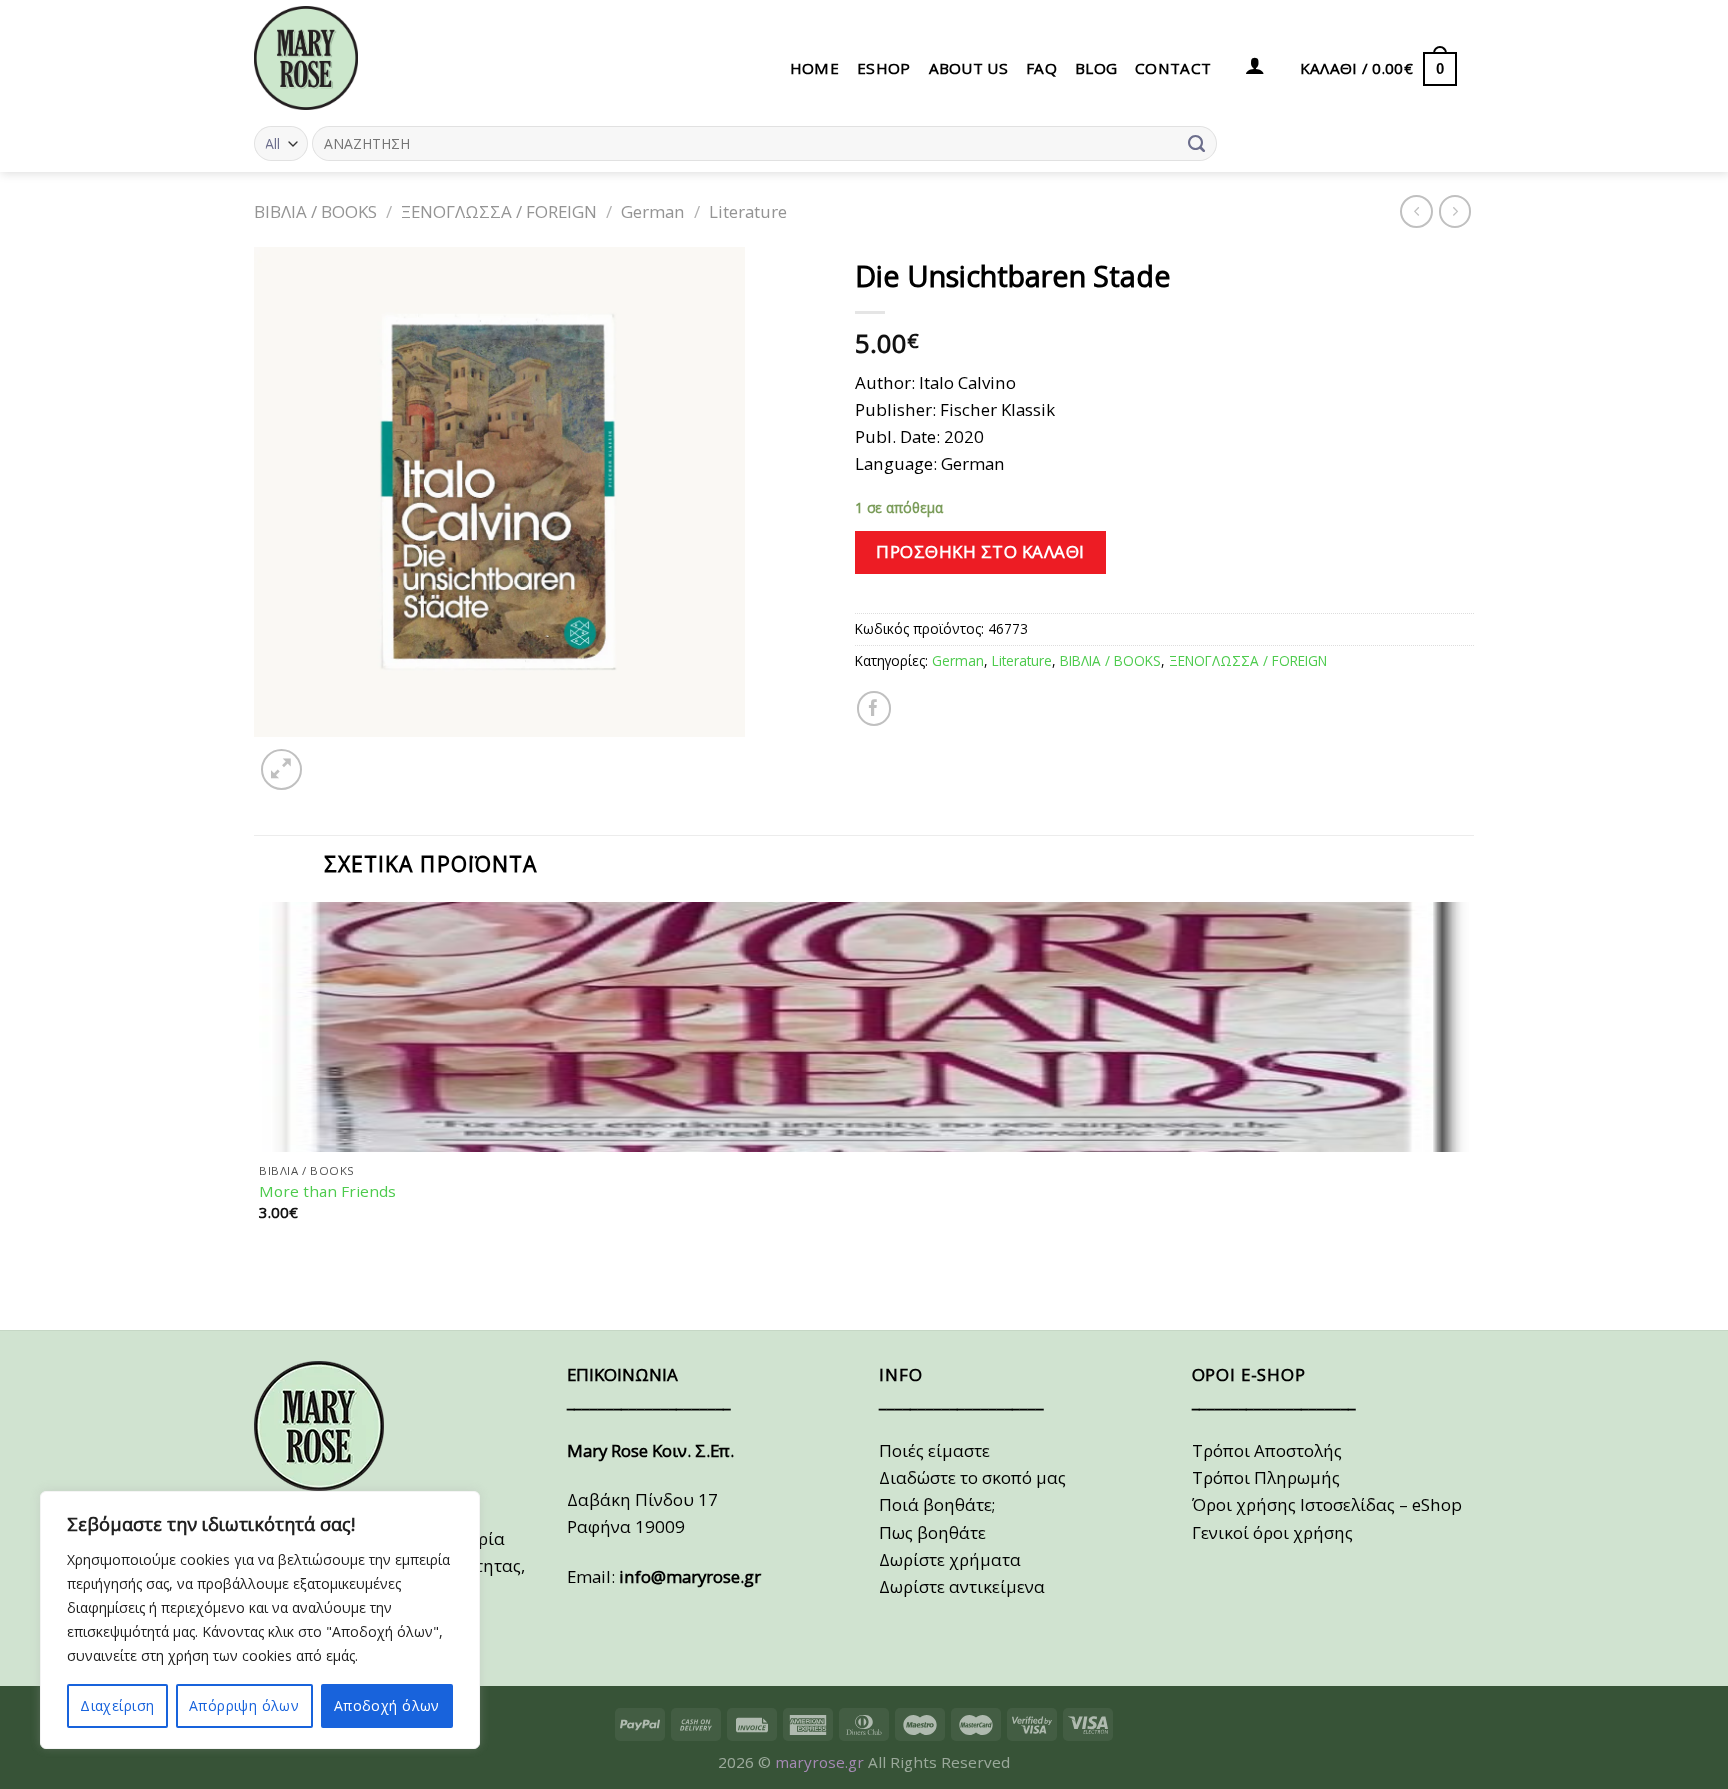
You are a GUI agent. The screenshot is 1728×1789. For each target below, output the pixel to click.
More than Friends (327, 1191)
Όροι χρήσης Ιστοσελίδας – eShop (1327, 1504)
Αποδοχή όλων (387, 1705)
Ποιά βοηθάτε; (937, 1504)
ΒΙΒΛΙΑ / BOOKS (315, 211)
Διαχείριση (117, 1705)
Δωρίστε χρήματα (950, 1559)
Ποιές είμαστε (934, 1450)
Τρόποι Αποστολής (1267, 1450)
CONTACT (1173, 68)
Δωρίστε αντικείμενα (962, 1586)
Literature (748, 211)
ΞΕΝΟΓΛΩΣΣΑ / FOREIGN (499, 211)
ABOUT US (968, 68)
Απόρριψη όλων (244, 1705)
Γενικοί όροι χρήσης (1272, 1532)
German (653, 211)
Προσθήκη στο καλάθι (980, 551)
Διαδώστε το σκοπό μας (972, 1477)
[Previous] (264, 1292)
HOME (814, 68)
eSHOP (884, 68)
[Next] (332, 757)
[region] (260, 1620)
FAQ (1041, 68)
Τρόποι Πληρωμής (1266, 1477)
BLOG (1096, 68)
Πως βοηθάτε (932, 1532)
